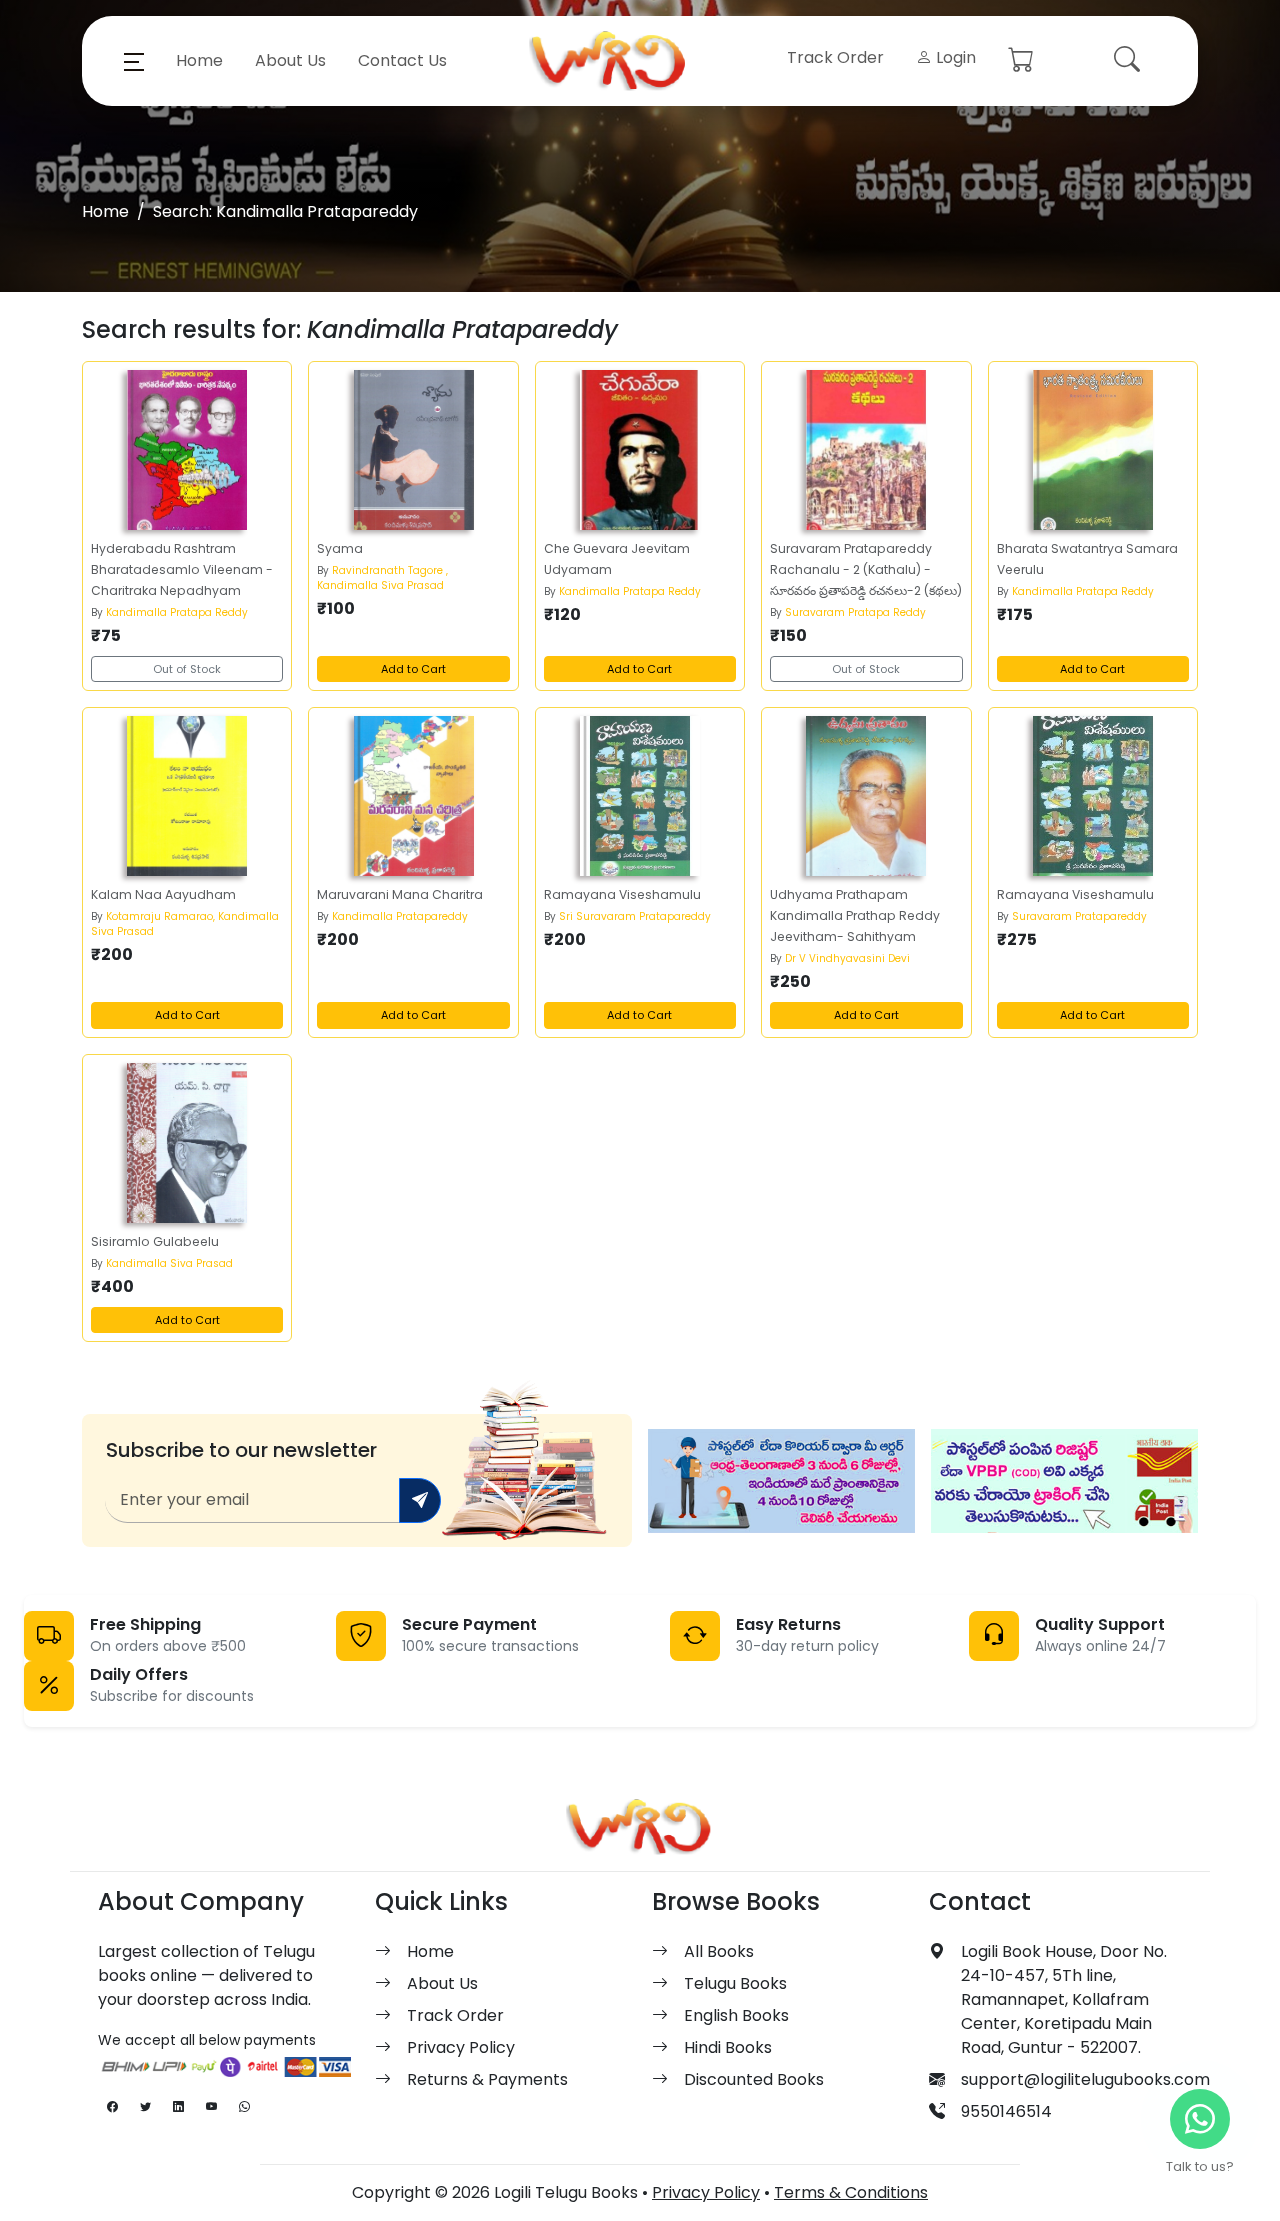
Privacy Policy (461, 2047)
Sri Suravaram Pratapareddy (635, 916)
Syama (340, 548)
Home (199, 60)
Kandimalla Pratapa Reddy (177, 612)
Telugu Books (735, 1983)
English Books (736, 2015)
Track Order (835, 57)
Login (954, 57)
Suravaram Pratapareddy (1079, 916)
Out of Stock (187, 669)
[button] (134, 61)
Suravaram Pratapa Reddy (855, 612)
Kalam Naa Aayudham (163, 894)
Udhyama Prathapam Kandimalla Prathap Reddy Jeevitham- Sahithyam (855, 915)
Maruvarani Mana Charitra (400, 894)
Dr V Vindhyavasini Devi (847, 958)
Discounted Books (754, 2079)
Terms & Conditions (851, 2192)
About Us (290, 60)
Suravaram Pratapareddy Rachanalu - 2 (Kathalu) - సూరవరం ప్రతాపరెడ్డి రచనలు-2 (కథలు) (866, 569)
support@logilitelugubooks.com (1085, 2079)
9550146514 (1006, 2111)
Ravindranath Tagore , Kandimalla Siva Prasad (382, 578)
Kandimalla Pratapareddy (400, 916)
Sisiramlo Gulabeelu (155, 1241)
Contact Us (402, 60)
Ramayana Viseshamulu (622, 894)
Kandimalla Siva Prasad (169, 1263)
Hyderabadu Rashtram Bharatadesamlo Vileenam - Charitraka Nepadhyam (182, 569)
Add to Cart (413, 669)
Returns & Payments (487, 2079)
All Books (719, 1951)
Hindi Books (728, 2047)
